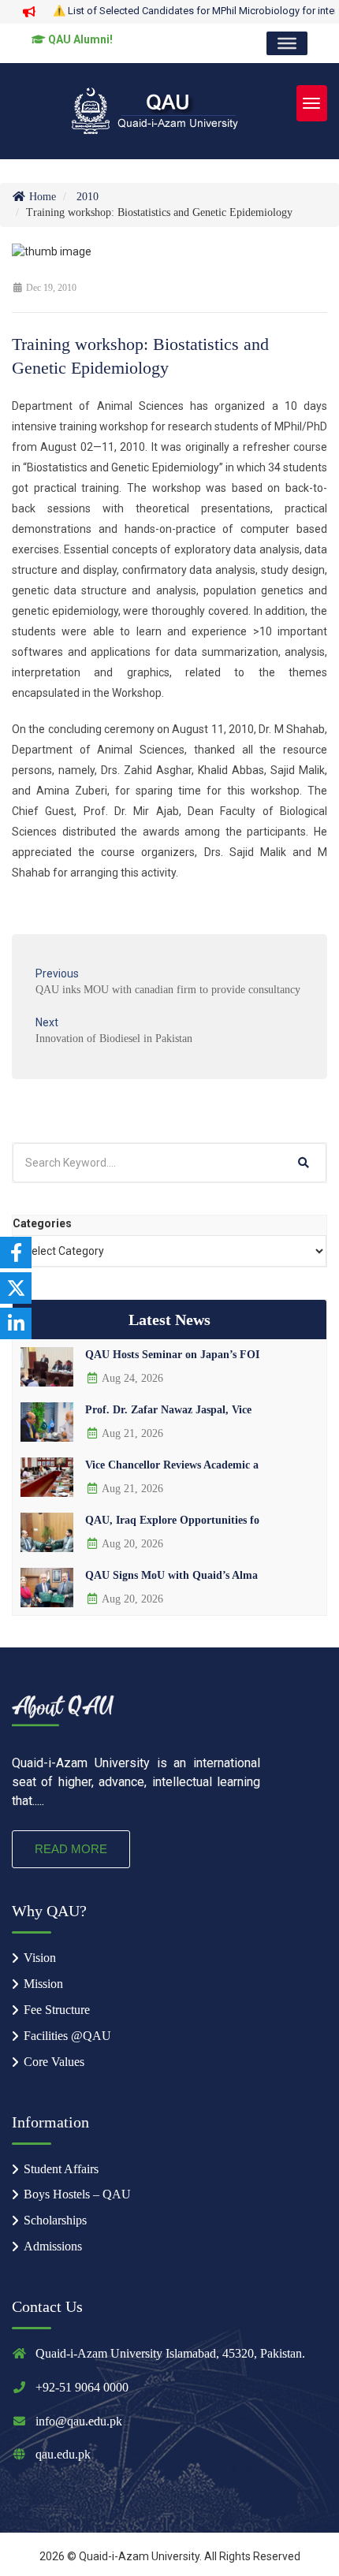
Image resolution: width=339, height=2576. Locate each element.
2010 (88, 197)
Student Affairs (61, 2169)
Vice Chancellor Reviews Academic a (172, 1465)
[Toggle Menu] (287, 43)
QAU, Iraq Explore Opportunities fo (172, 1520)
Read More (71, 1849)
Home (41, 197)
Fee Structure (57, 2010)
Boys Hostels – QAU (77, 2194)
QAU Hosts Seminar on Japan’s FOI (172, 1355)
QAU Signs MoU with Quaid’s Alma (171, 1575)
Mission (43, 1984)
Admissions (53, 2246)
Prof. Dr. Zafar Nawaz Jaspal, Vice (168, 1410)
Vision (40, 1958)
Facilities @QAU (67, 2036)
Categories (42, 1223)
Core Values (54, 2062)
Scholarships (55, 2220)
